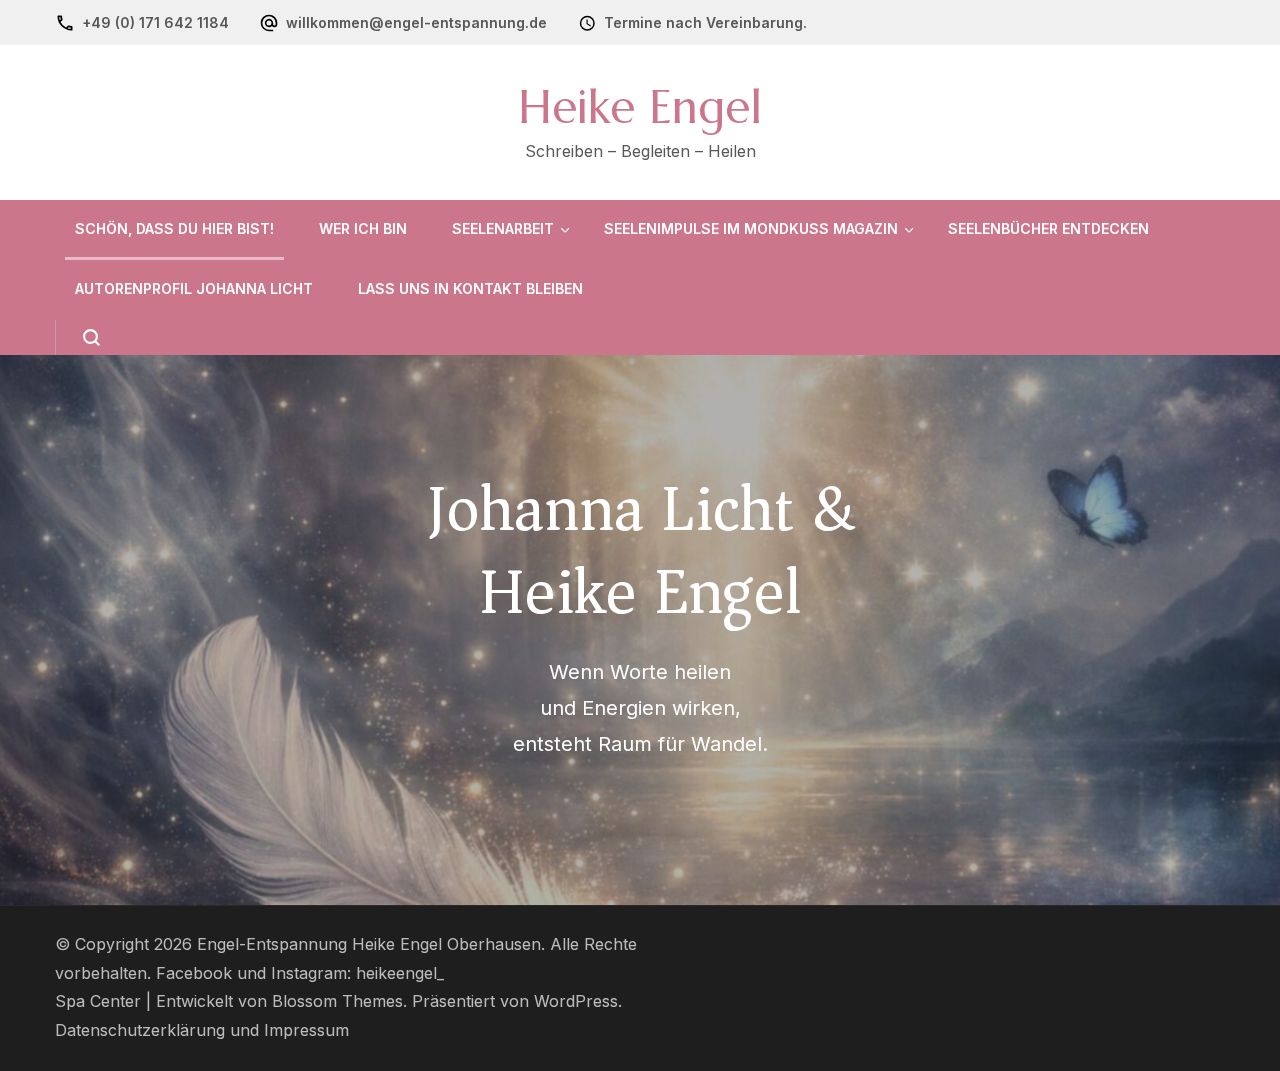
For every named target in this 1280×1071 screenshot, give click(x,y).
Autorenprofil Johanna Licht (194, 288)
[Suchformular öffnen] (77, 337)
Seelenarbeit (503, 228)
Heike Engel (640, 107)
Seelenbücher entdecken (1048, 228)
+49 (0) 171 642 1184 (155, 22)
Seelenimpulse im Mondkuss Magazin (751, 228)
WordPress (576, 1001)
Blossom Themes (337, 1001)
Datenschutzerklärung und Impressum (202, 1030)
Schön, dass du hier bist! (174, 228)
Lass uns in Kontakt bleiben (470, 288)
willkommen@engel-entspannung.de (416, 22)
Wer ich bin (363, 228)
